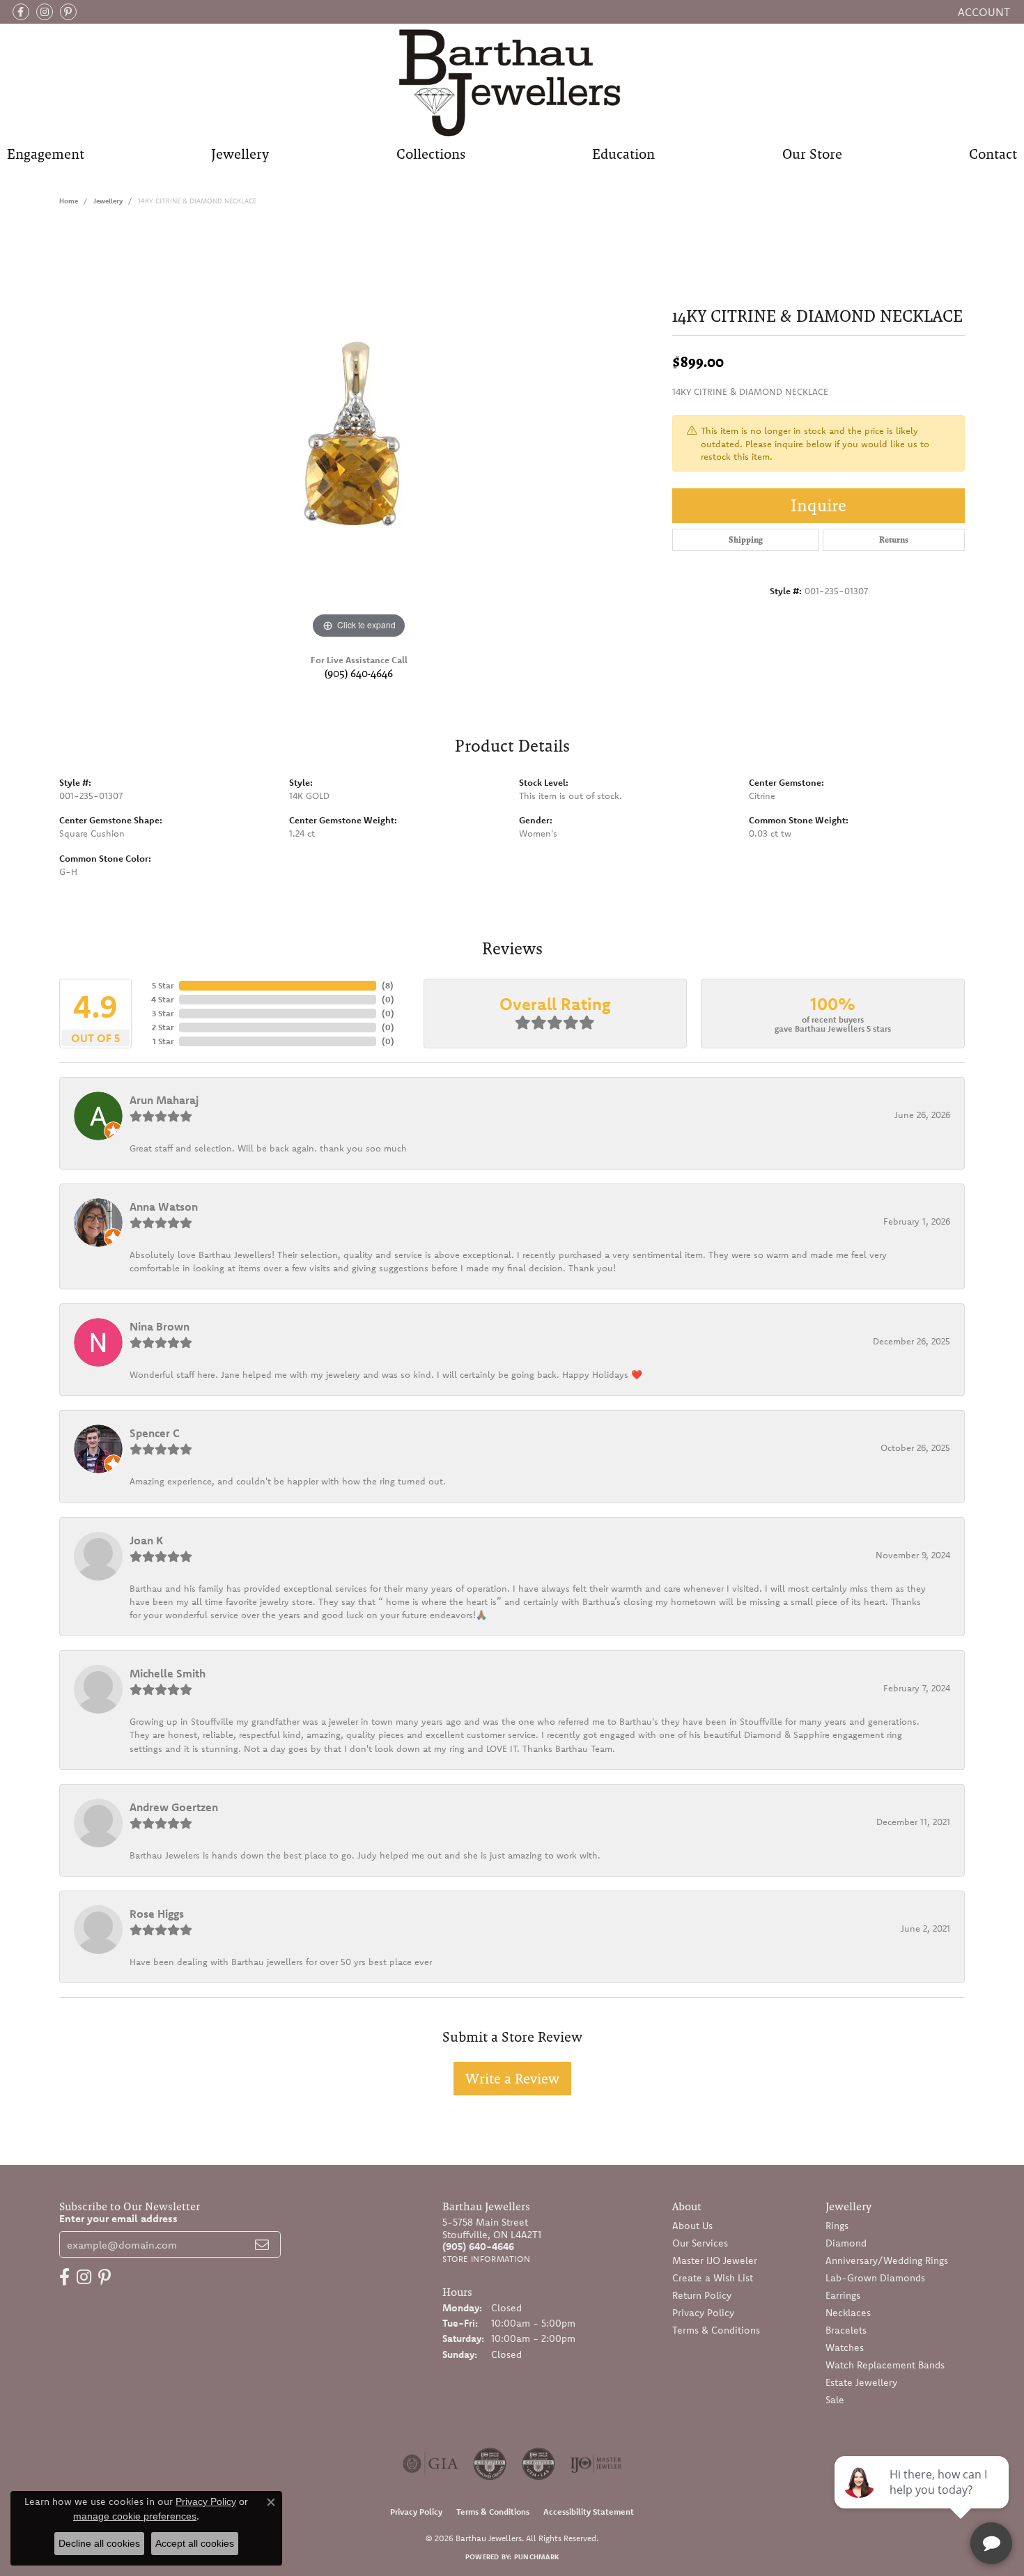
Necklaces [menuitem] (848, 2313)
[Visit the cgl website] (538, 2464)
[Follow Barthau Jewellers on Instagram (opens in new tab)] (45, 12)
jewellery (108, 201)
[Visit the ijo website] (596, 2464)
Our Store (812, 154)
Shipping (746, 540)
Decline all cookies (99, 2543)
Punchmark (536, 2557)
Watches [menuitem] (845, 2348)
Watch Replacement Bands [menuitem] (885, 2365)
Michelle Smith (168, 1673)
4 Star (162, 999)
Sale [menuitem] (835, 2400)
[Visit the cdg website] (490, 2464)
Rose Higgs (157, 1914)
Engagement (46, 154)
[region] (359, 433)
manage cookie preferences (135, 2516)
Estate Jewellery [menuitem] (861, 2382)
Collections (431, 154)
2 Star (163, 1027)
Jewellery (240, 154)
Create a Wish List (713, 2278)
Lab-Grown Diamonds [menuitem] (875, 2278)
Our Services (700, 2243)
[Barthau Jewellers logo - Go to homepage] (512, 82)
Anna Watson (164, 1206)
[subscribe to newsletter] (262, 2244)
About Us (692, 2226)
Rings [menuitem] (837, 2226)
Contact (993, 154)
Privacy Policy (703, 2313)
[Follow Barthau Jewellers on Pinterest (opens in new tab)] (68, 12)
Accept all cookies (195, 2543)
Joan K (146, 1540)
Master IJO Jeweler (715, 2260)
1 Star (163, 1041)
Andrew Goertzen (174, 1807)
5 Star (163, 985)
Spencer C (155, 1433)
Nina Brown (160, 1326)
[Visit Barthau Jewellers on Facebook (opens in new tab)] (21, 12)
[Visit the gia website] (430, 2464)
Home (69, 201)
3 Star (163, 1013)
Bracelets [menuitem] (846, 2330)
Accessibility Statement (589, 2512)
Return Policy (702, 2295)
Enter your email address (118, 2218)
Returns (894, 540)
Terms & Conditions (716, 2330)
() (388, 985)
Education (623, 154)
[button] (983, 12)
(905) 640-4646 (359, 673)
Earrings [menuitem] (843, 2295)
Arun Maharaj (164, 1100)
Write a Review (512, 2079)
